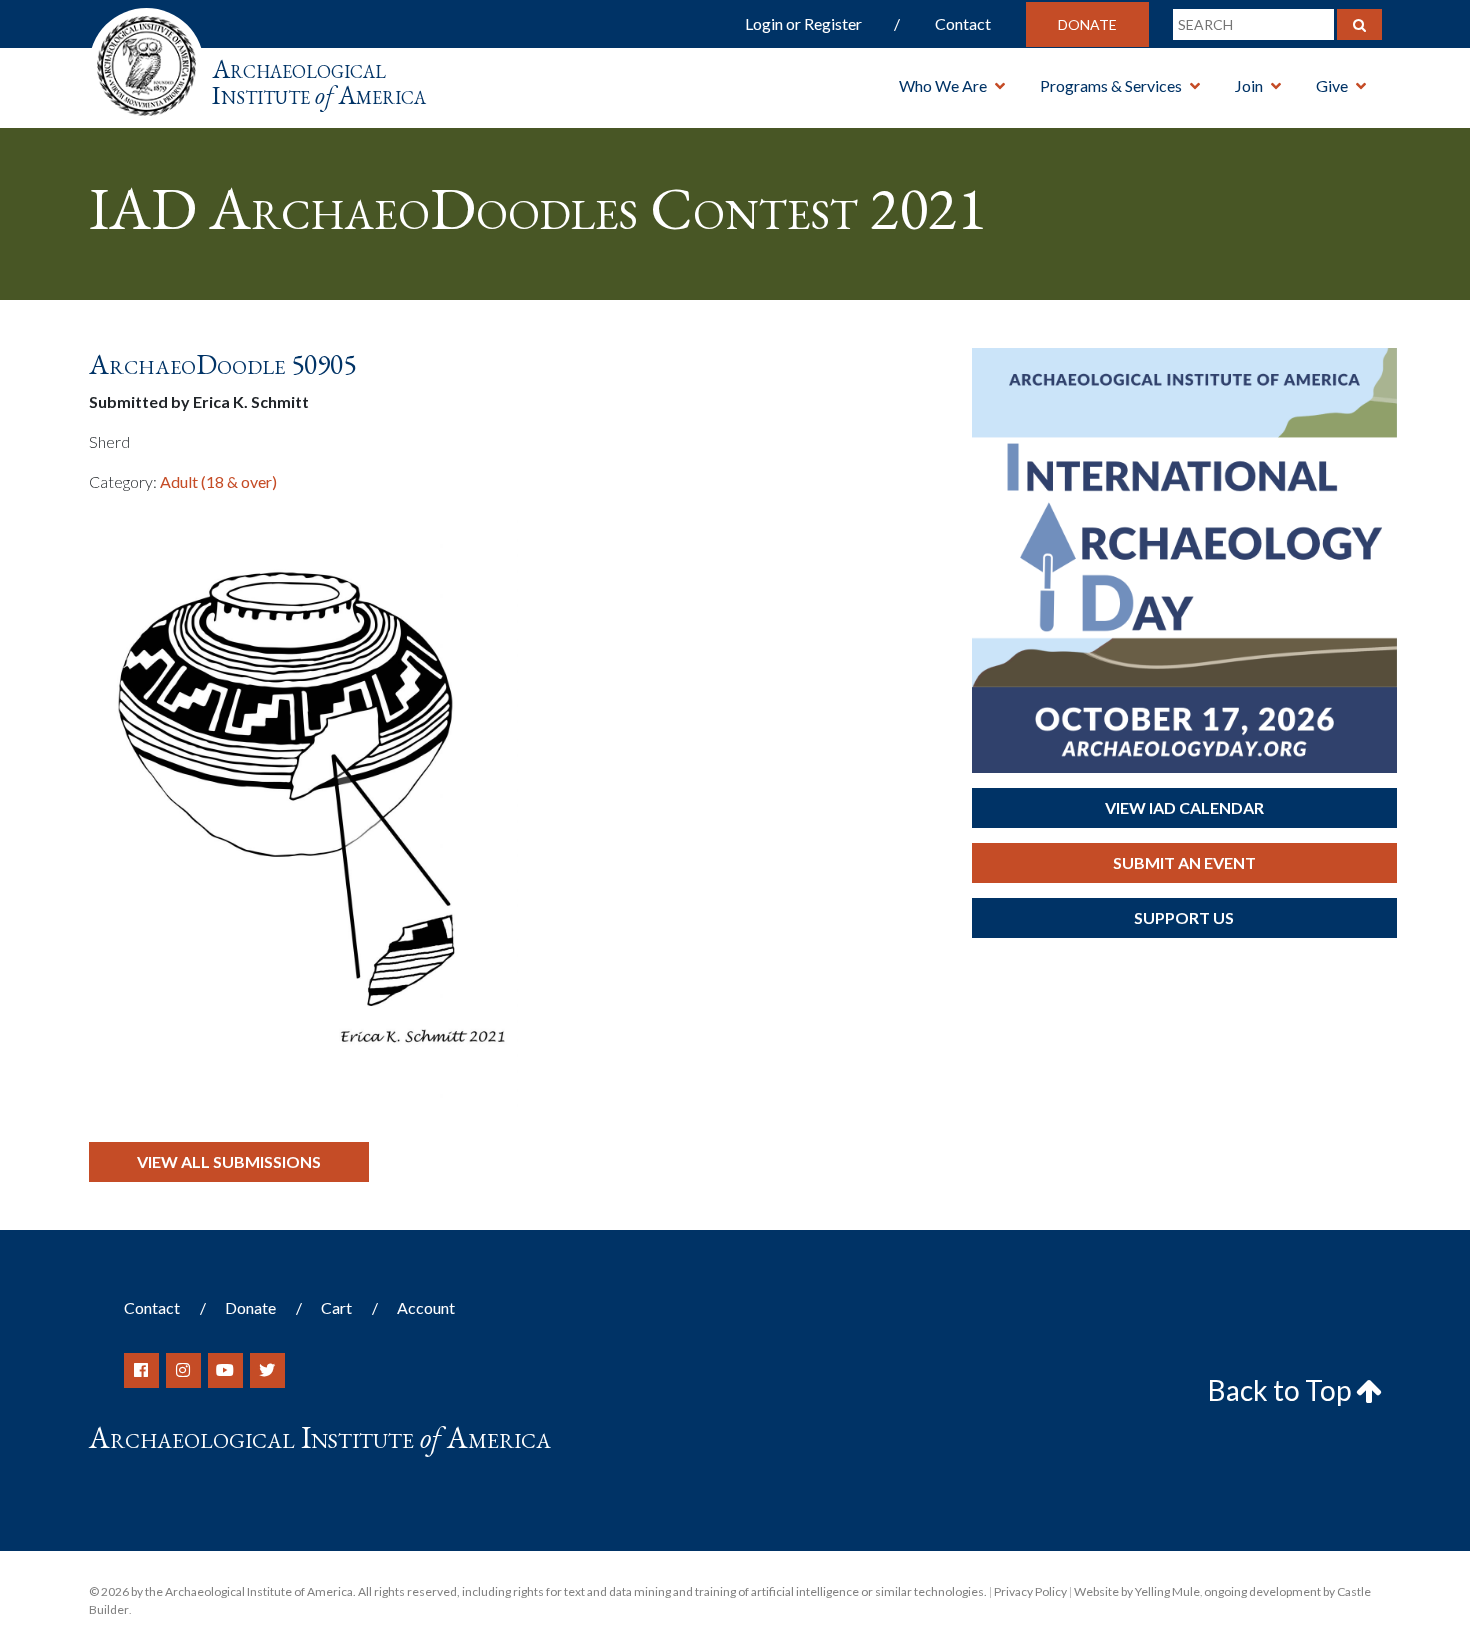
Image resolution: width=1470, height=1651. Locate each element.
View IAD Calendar (1184, 807)
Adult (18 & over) (218, 481)
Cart (336, 1307)
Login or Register (803, 23)
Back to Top (1282, 1390)
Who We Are (943, 85)
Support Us (1184, 917)
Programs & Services (1111, 85)
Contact (963, 23)
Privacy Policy (1030, 1591)
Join (1249, 85)
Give (1332, 85)
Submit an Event (1184, 862)
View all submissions (229, 1161)
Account (426, 1307)
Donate (1087, 24)
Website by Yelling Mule (1137, 1591)
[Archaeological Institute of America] (146, 59)
